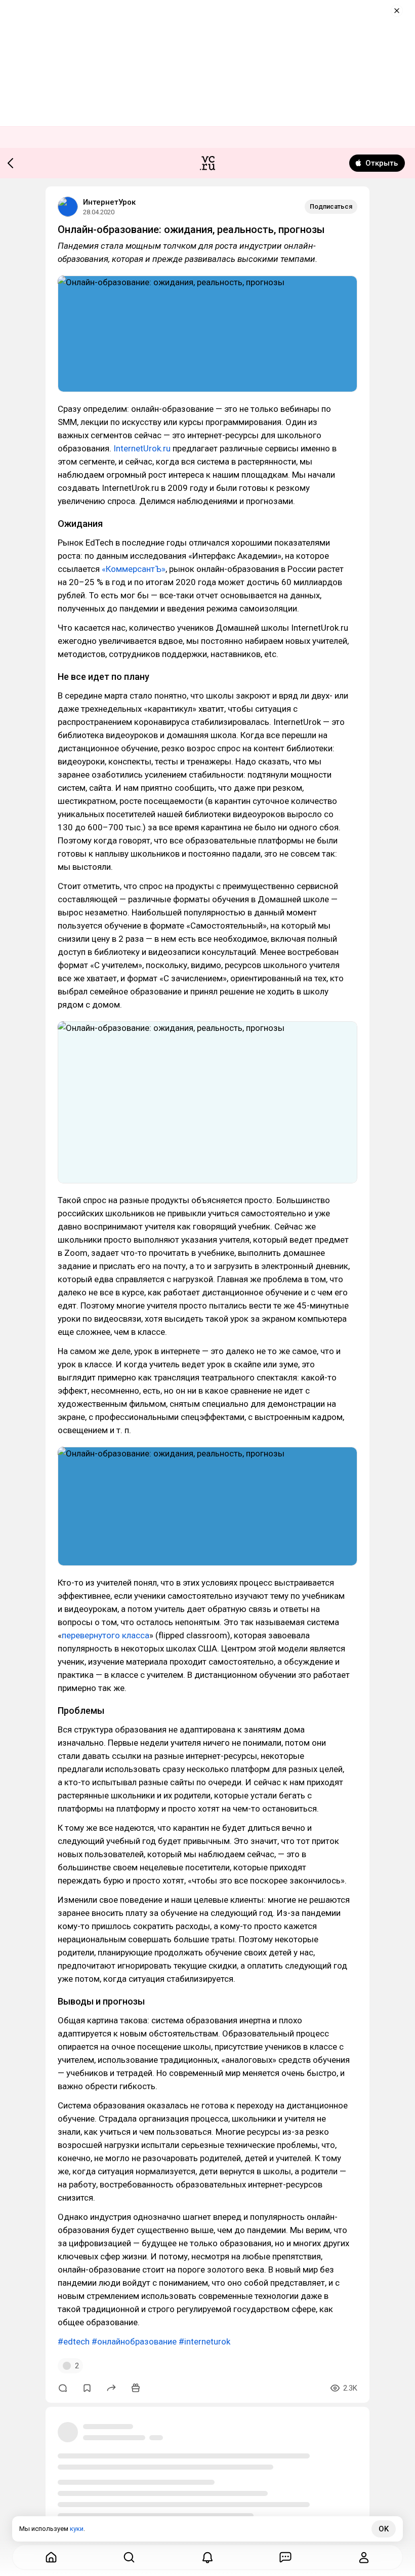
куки (77, 2529)
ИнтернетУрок (109, 202)
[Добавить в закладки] (87, 2388)
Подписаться (331, 206)
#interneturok (204, 2341)
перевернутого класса (106, 1635)
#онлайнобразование (134, 2341)
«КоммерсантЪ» (134, 569)
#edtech (74, 2341)
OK (384, 2529)
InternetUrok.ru (142, 448)
